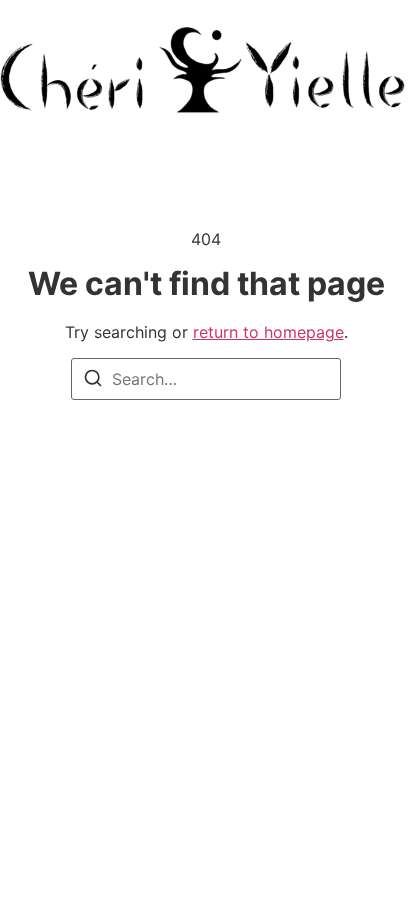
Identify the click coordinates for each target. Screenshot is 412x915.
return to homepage (268, 332)
